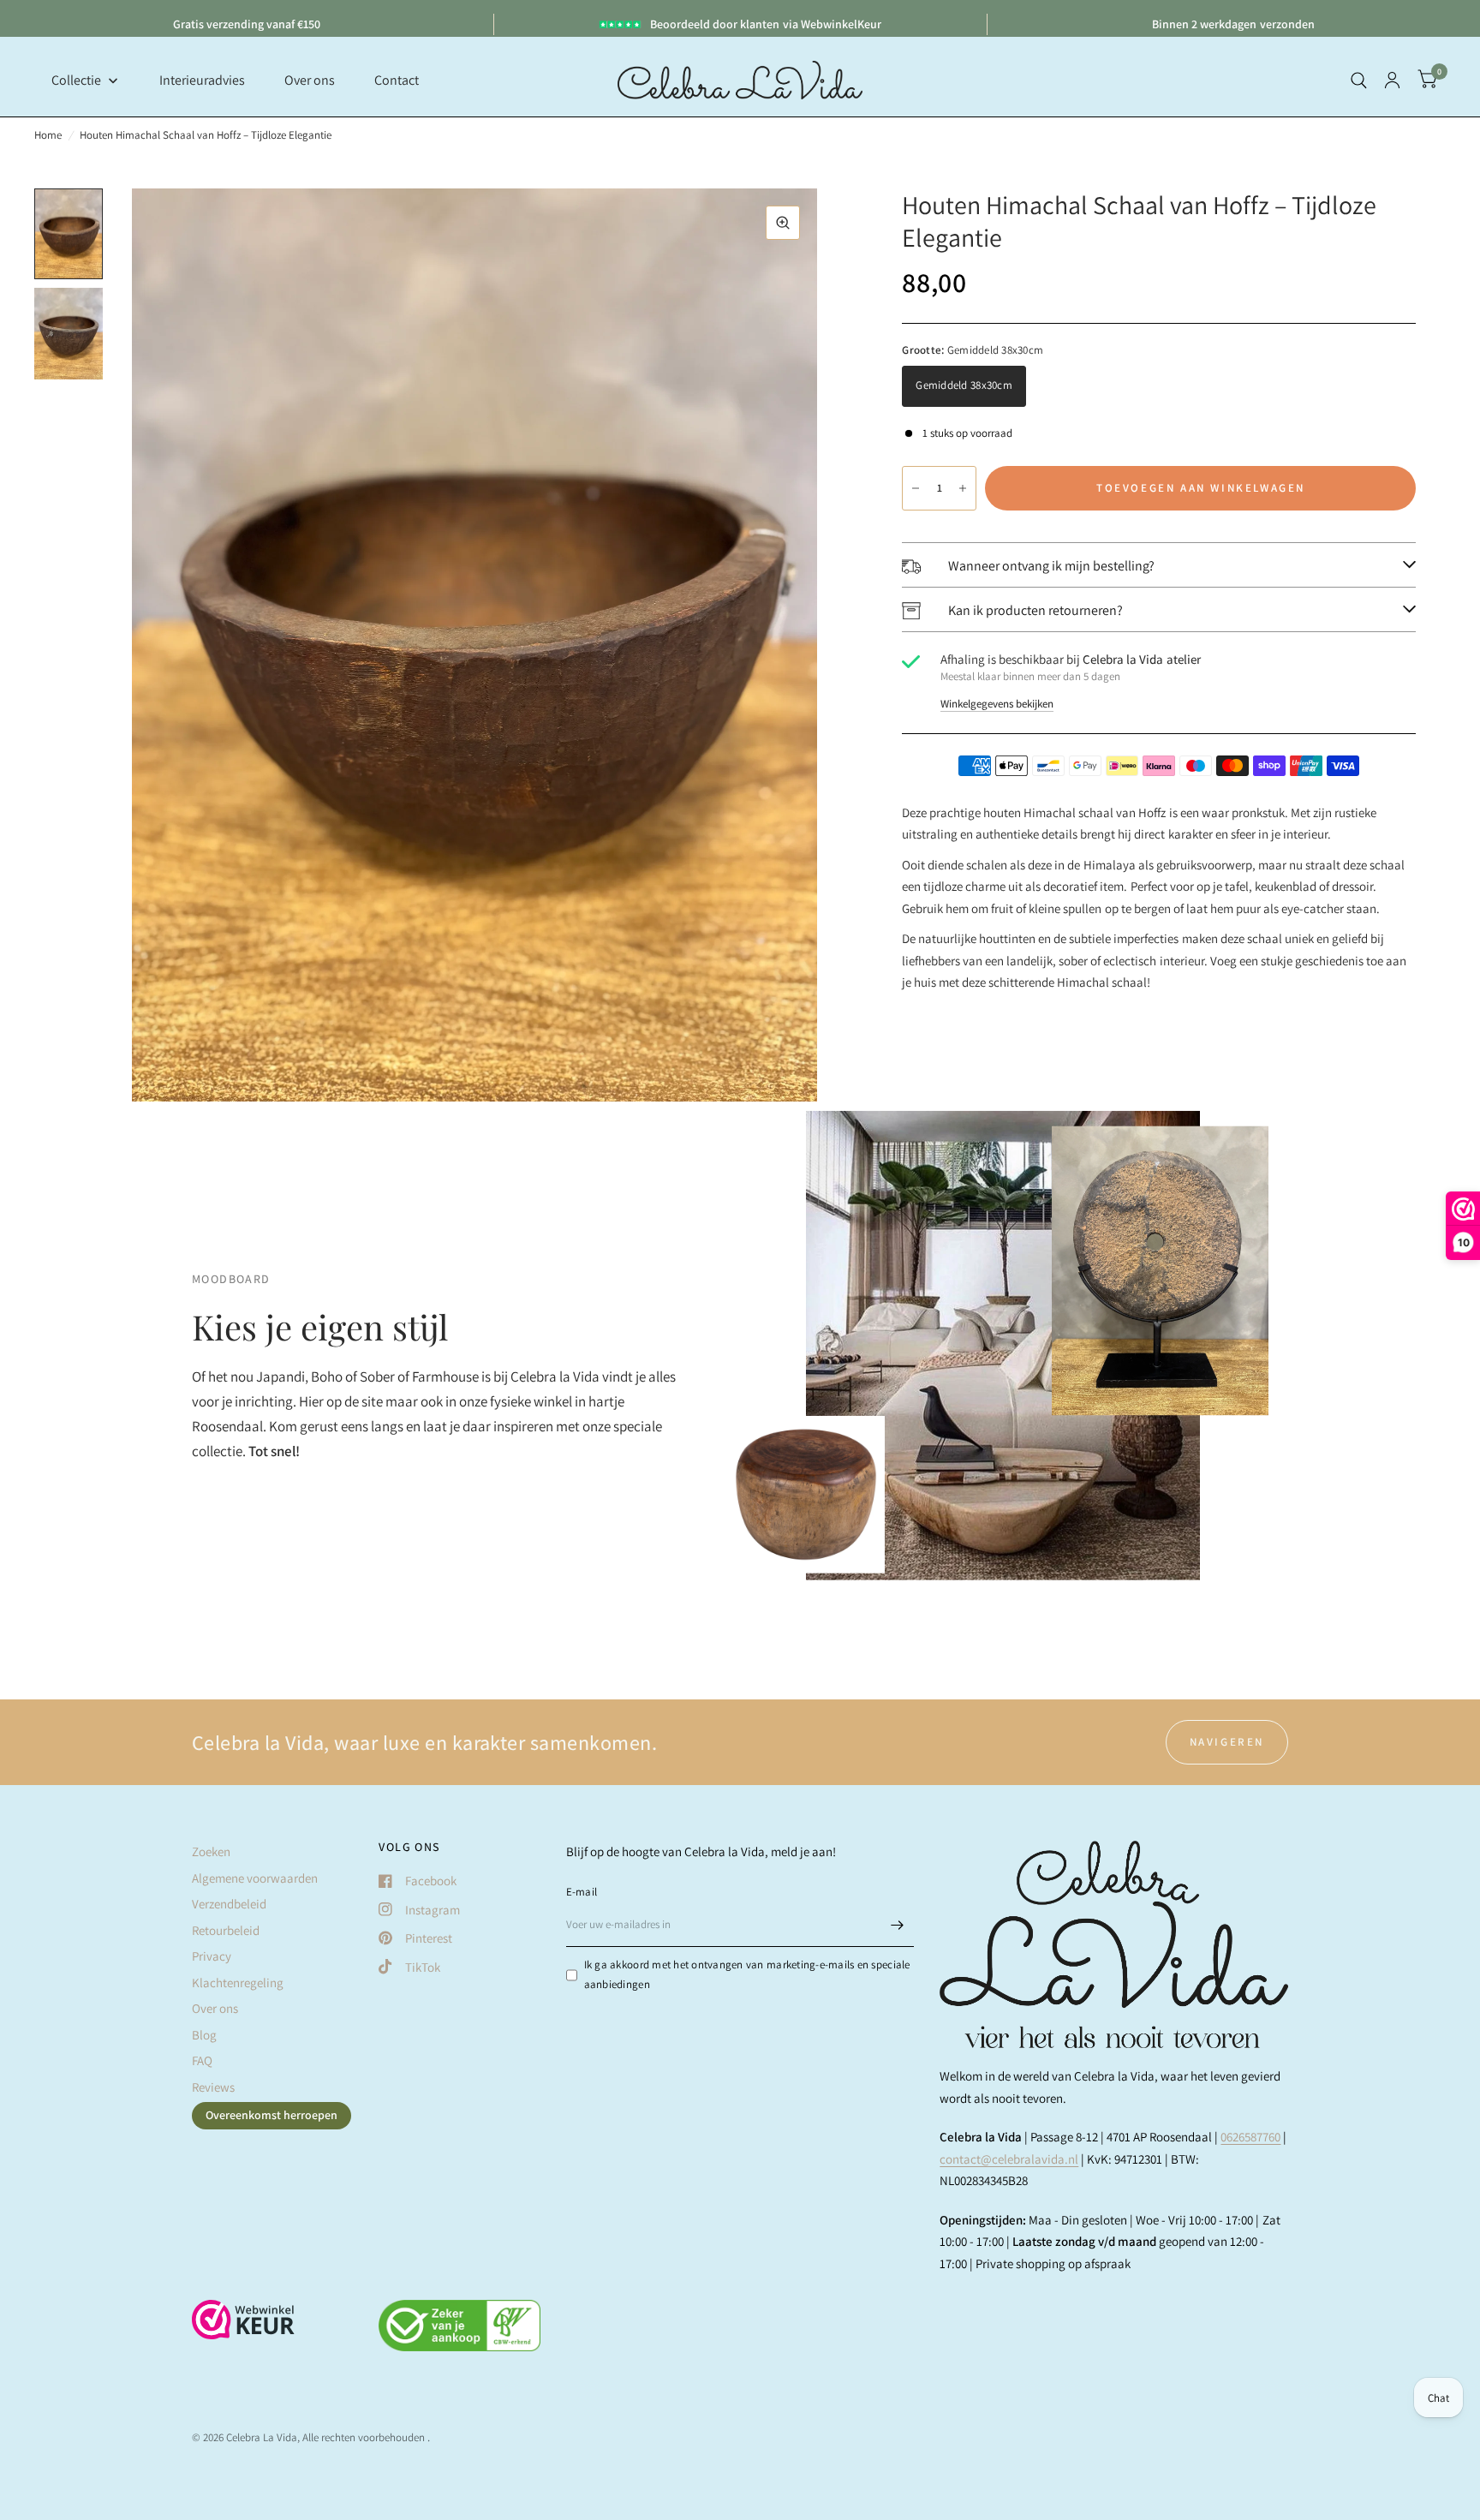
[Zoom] (783, 223)
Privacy (212, 1956)
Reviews (213, 2087)
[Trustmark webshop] (243, 2328)
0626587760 (1250, 2137)
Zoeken (211, 1851)
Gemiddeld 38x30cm (964, 385)
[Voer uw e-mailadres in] (897, 1925)
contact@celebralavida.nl (1009, 2159)
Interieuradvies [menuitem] (202, 80)
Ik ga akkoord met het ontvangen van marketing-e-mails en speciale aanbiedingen (747, 1974)
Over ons (215, 2008)
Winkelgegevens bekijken (997, 704)
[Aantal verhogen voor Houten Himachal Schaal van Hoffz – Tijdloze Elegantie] (963, 488)
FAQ (202, 2060)
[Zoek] (1359, 80)
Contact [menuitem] (397, 80)
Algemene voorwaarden (255, 1878)
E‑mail (582, 1892)
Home (48, 135)
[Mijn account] (1392, 80)
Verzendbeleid (229, 1904)
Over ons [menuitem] (310, 80)
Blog (204, 2035)
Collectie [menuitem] (76, 80)
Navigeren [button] (1227, 1742)
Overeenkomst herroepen (272, 2115)
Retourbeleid (226, 1930)
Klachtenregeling (238, 1983)
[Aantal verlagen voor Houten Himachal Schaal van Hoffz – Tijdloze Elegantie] (916, 488)
